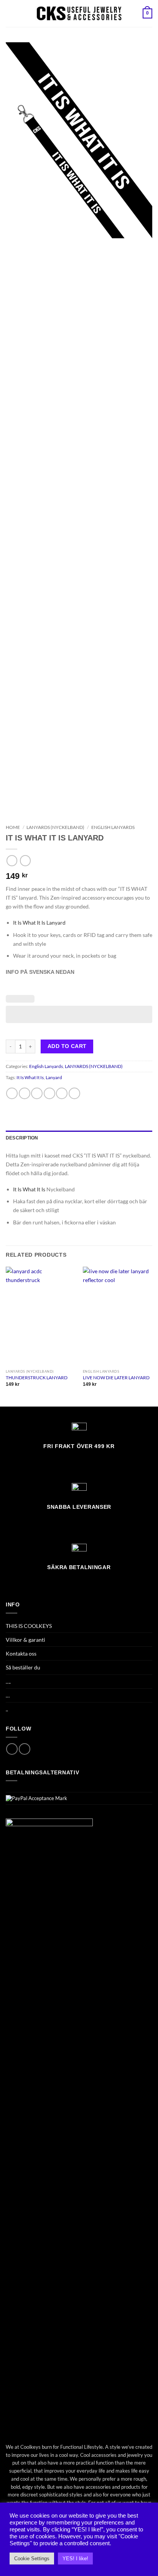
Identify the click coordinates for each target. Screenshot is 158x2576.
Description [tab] (22, 1138)
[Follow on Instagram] (25, 1749)
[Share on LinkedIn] (74, 1093)
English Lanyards (113, 827)
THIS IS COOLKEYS (29, 1626)
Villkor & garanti (26, 1640)
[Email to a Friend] (49, 1093)
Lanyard (54, 1077)
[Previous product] (25, 860)
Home (13, 827)
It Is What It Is (30, 1077)
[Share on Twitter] (37, 1093)
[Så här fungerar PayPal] (36, 1798)
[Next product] (12, 860)
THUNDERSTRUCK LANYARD (37, 1378)
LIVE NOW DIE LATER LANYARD (116, 1378)
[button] (10, 13)
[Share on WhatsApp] (12, 1093)
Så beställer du (23, 1667)
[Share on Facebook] (25, 1093)
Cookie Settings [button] (32, 2559)
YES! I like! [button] (75, 2559)
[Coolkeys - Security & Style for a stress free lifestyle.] (79, 13)
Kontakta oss (21, 1653)
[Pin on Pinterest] (62, 1093)
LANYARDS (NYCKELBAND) (55, 827)
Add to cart (67, 1046)
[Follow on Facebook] (12, 1749)
